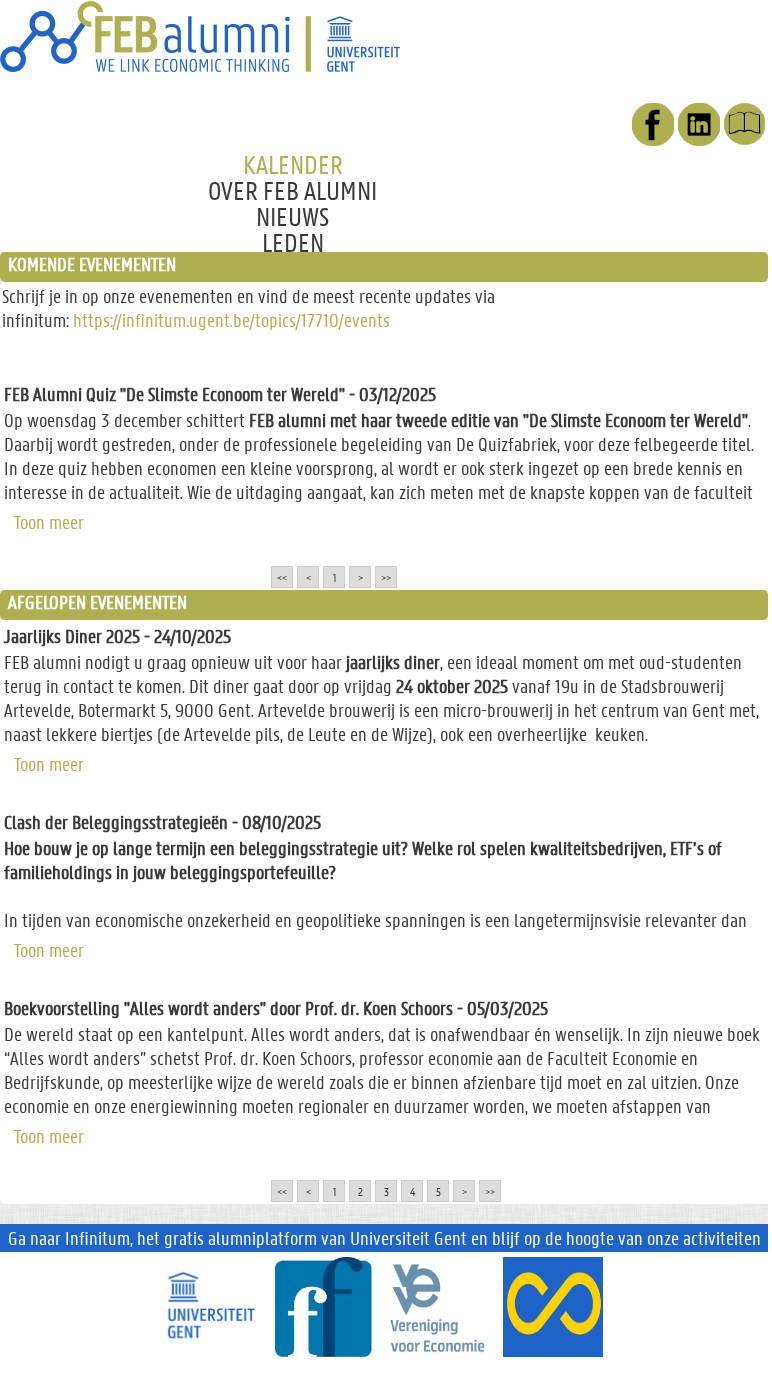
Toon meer (49, 520)
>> (386, 577)
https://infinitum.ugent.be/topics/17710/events (231, 320)
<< (282, 577)
